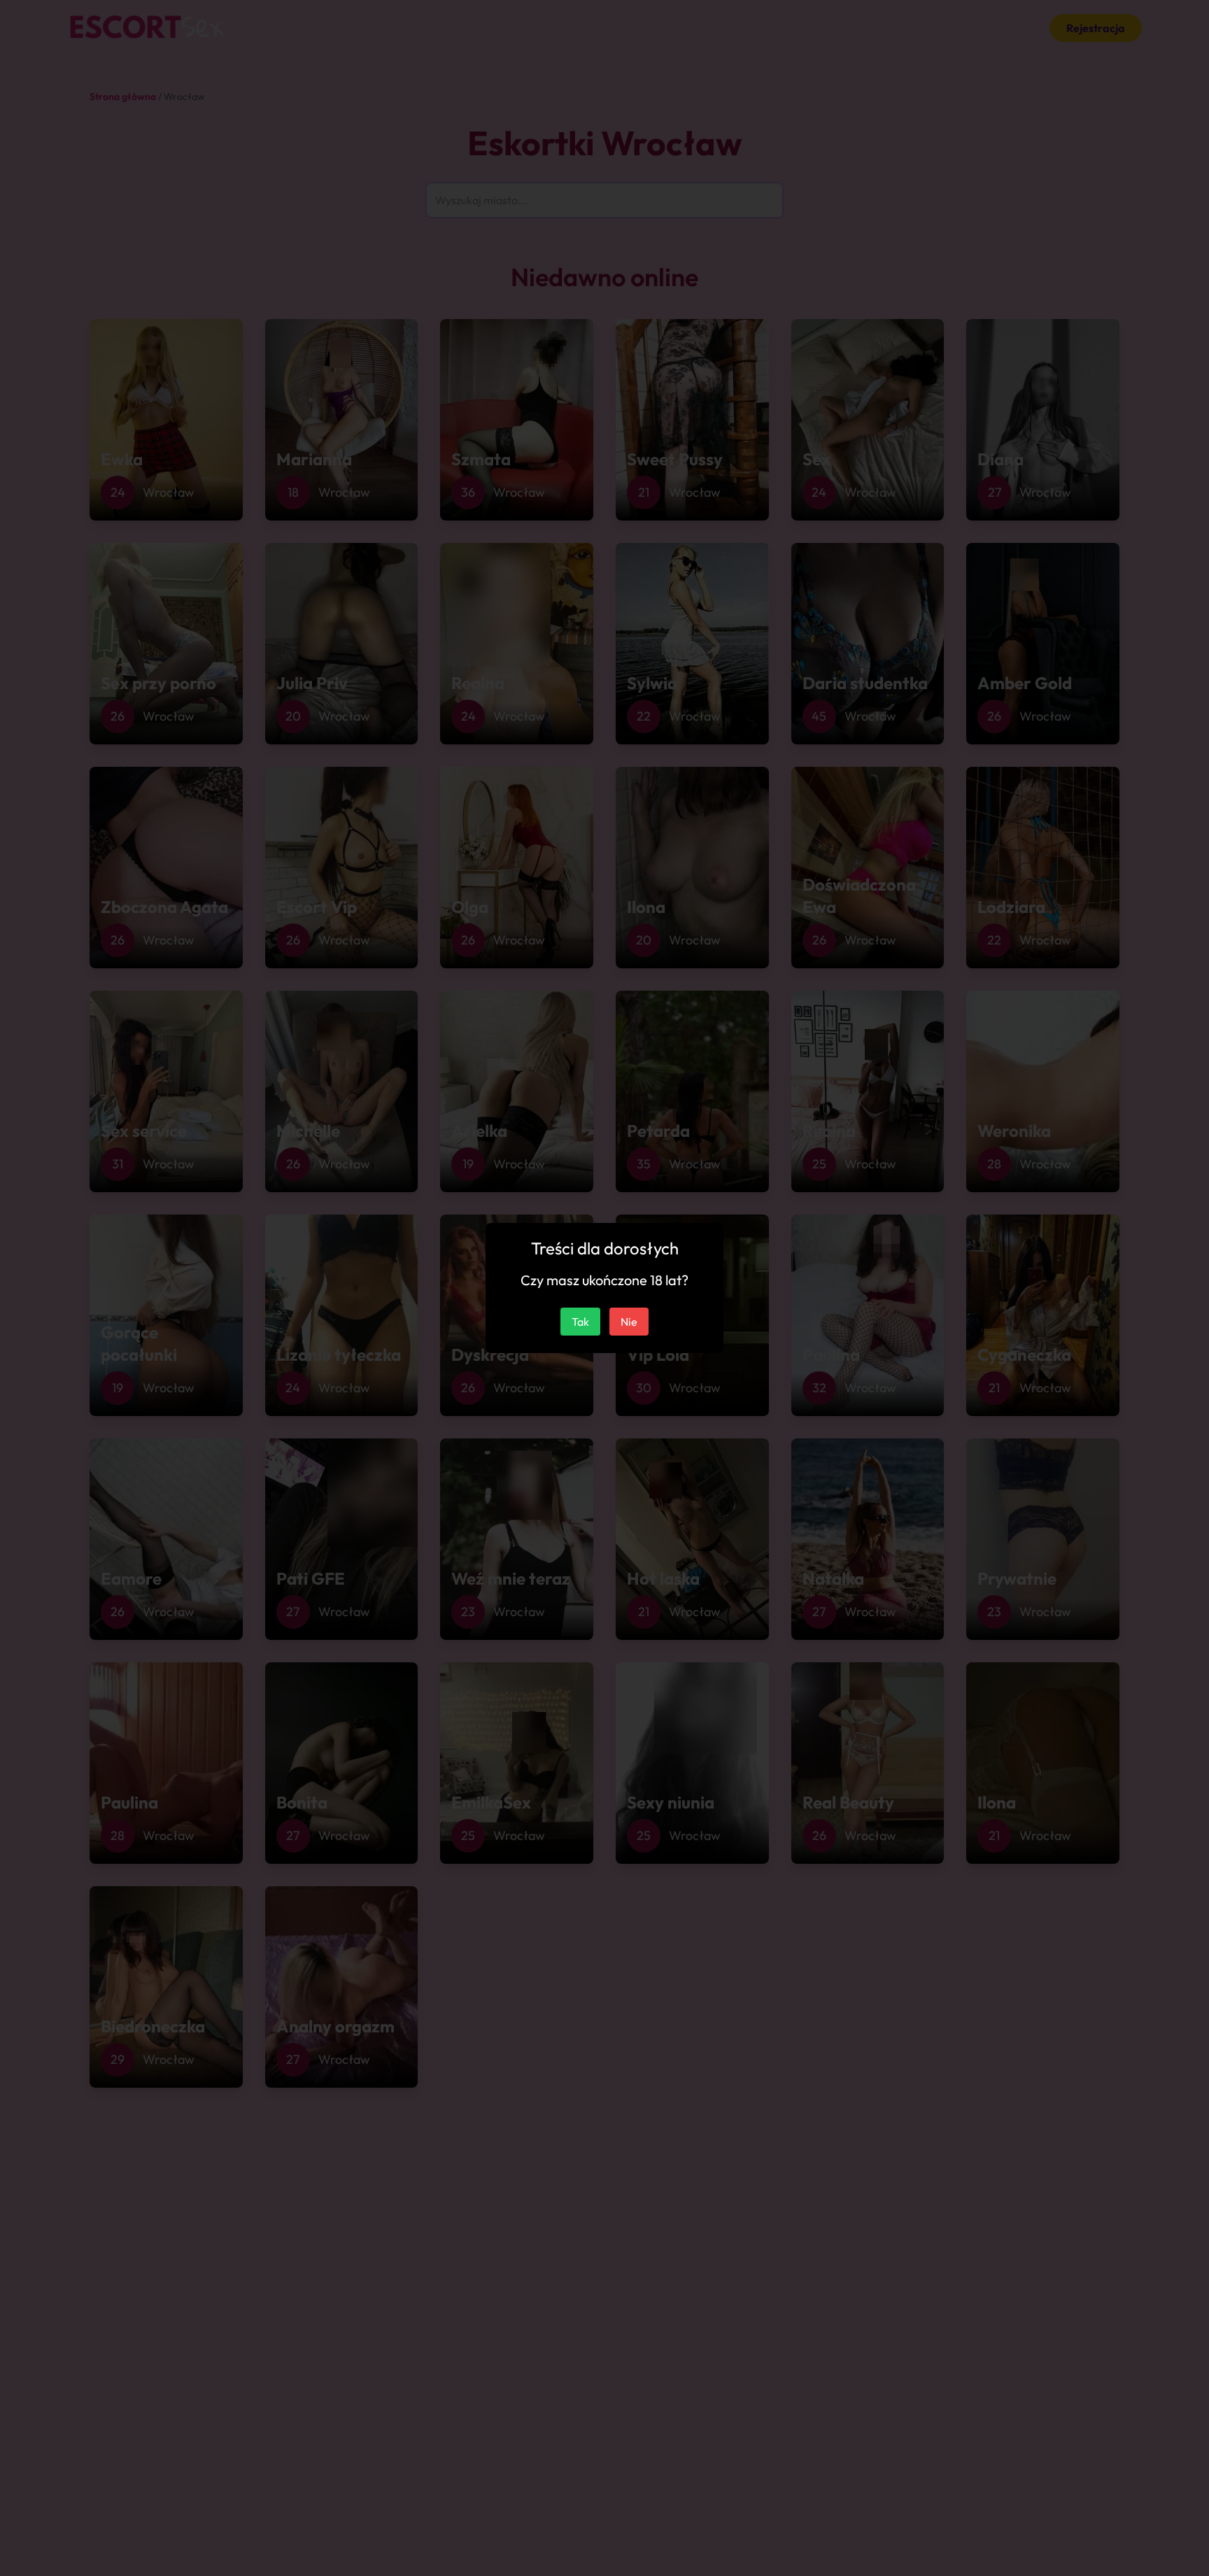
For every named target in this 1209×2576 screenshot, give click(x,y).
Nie (629, 1322)
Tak (580, 1322)
